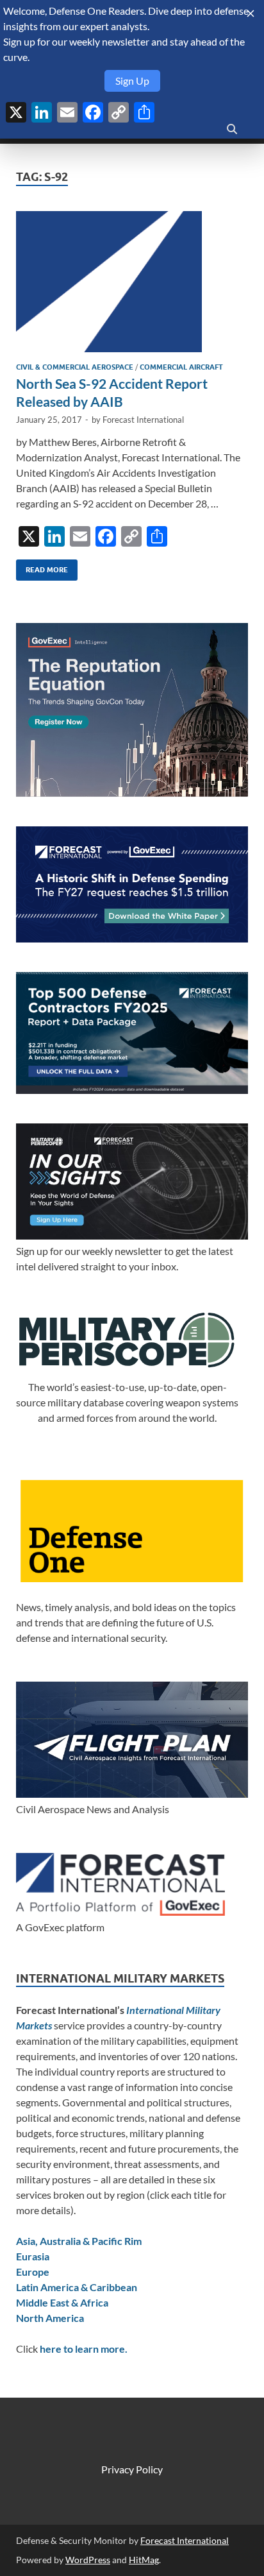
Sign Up (132, 81)
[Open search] (232, 130)
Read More (42, 567)
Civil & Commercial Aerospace (75, 367)
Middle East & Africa (62, 2302)
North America (50, 2318)
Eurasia (33, 2256)
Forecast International (143, 420)
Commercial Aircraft (181, 367)
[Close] (251, 13)
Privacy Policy (132, 2469)
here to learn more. (84, 2349)
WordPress (88, 2560)
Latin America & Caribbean (77, 2287)
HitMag (144, 2560)
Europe (33, 2272)
